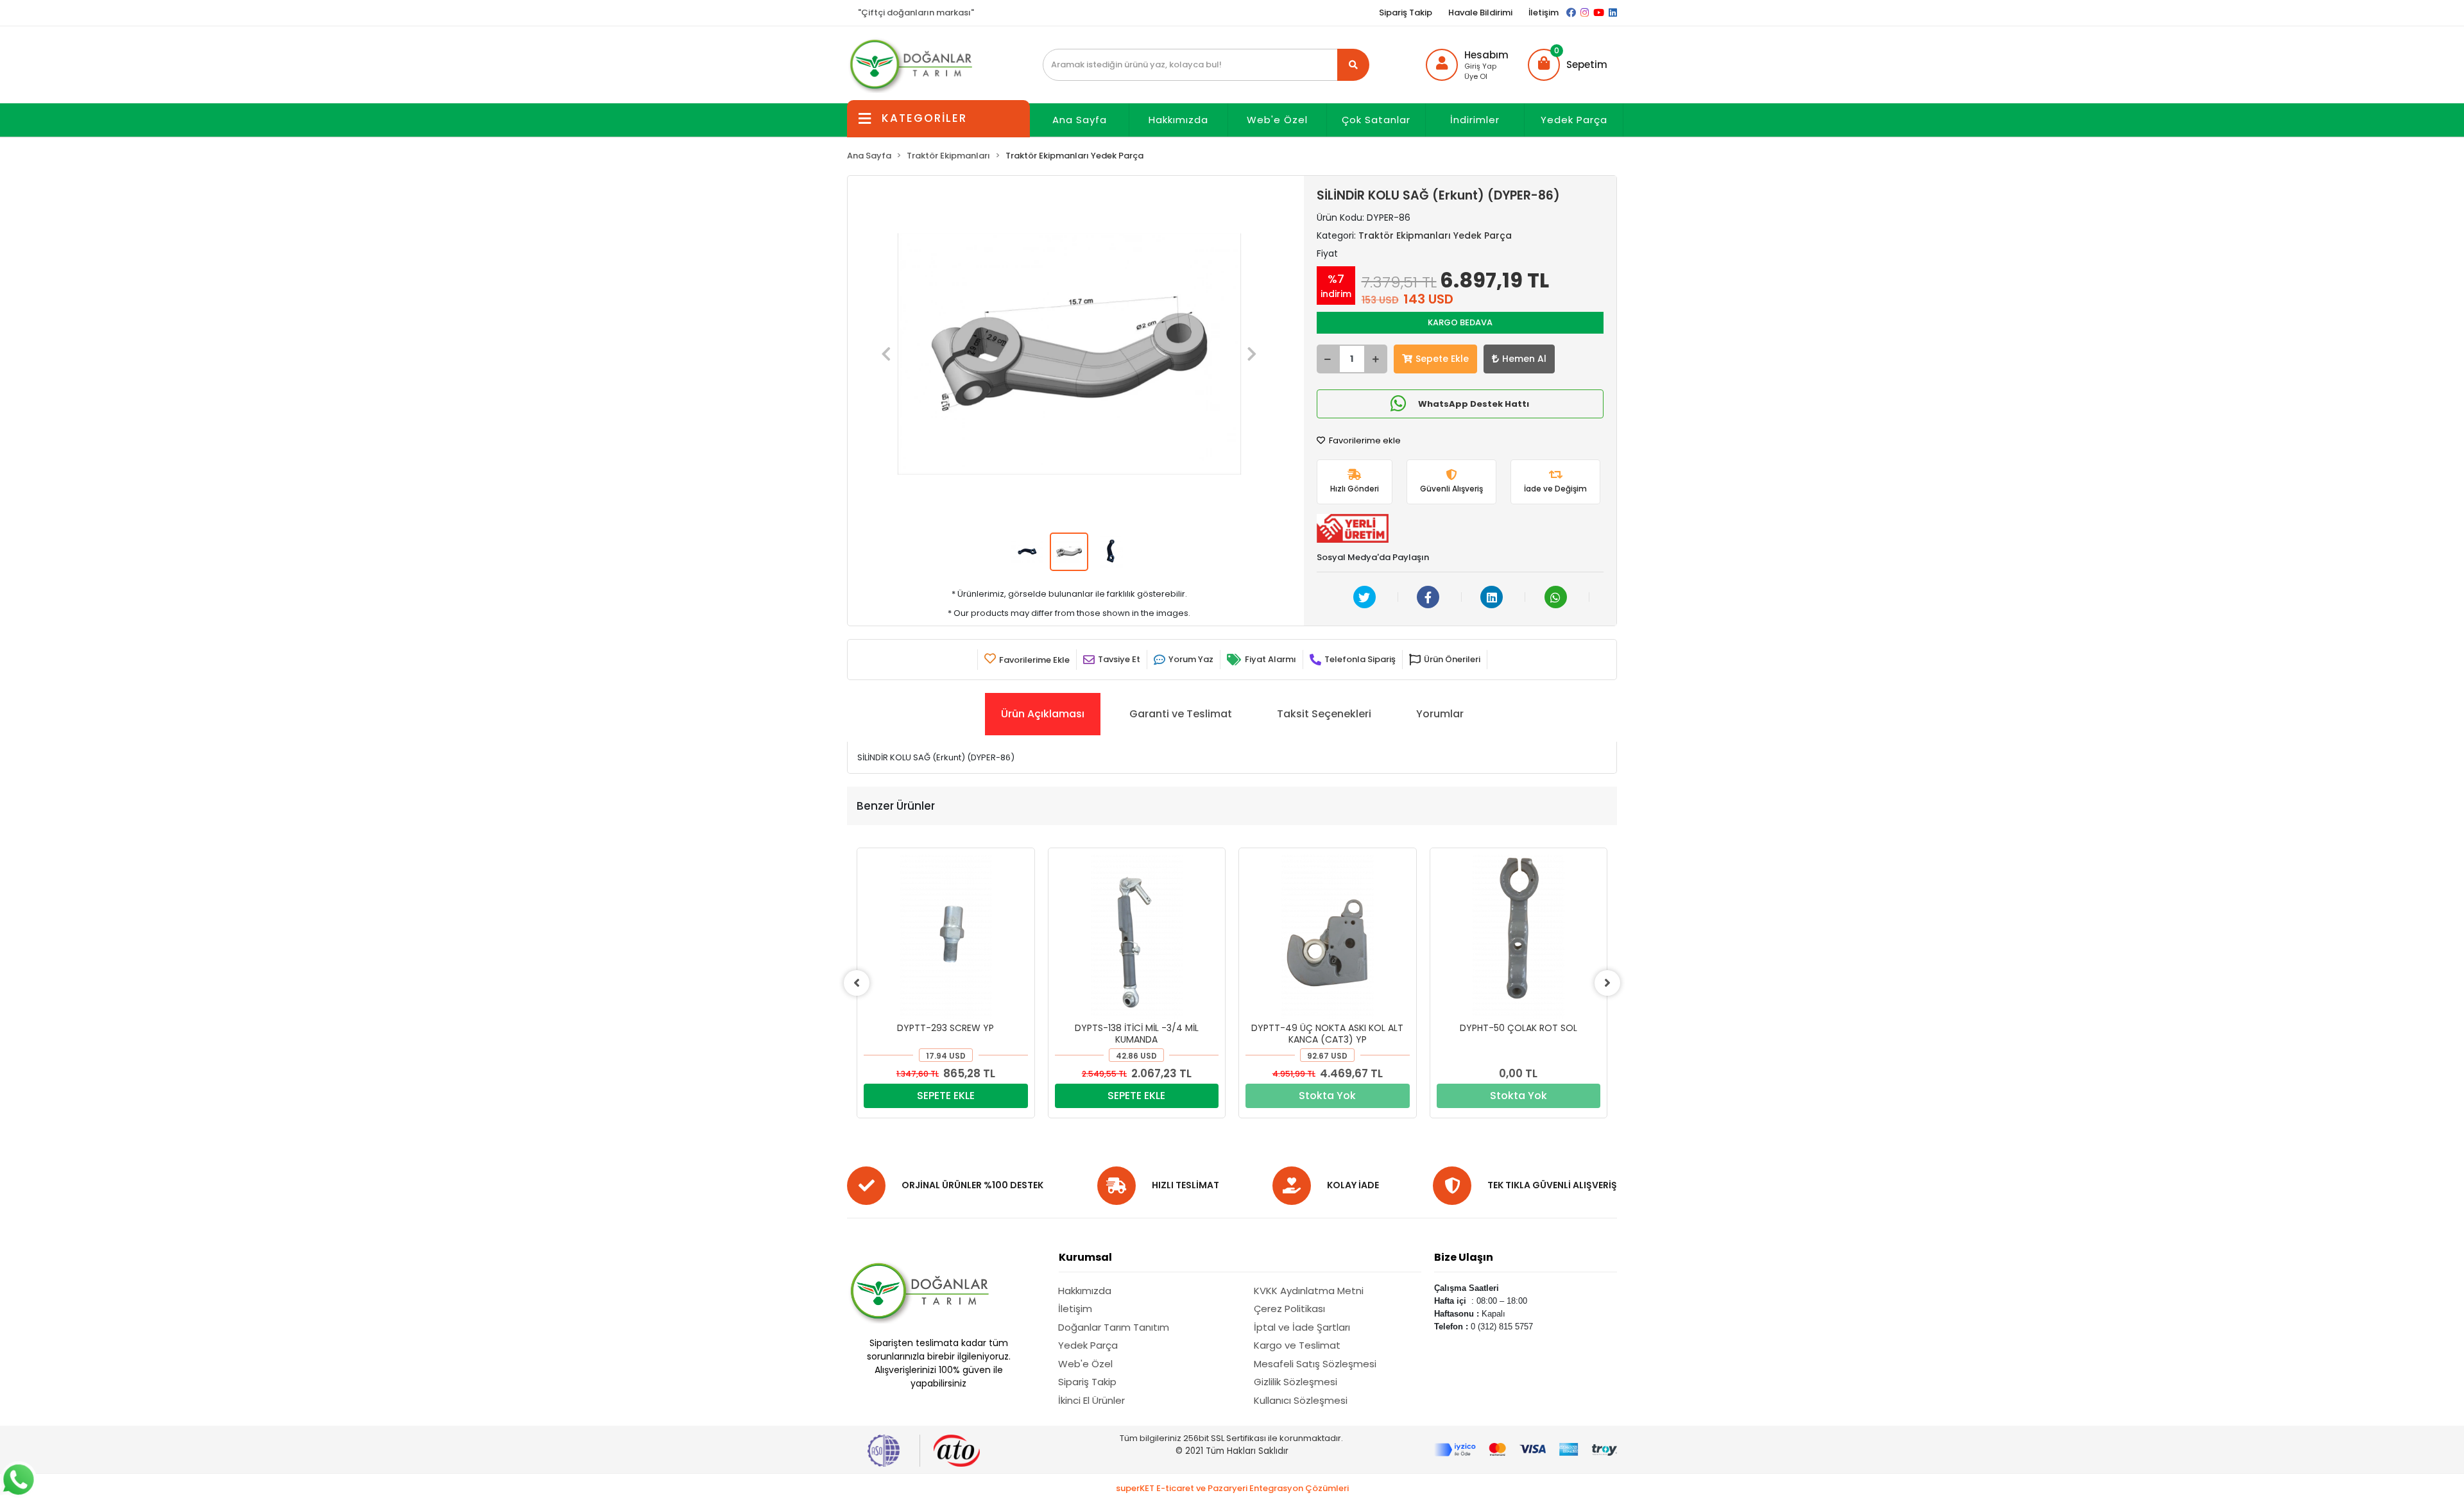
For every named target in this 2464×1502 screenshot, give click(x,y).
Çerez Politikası (1289, 1309)
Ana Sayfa (1080, 120)
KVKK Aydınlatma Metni (1309, 1291)
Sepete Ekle (1442, 359)
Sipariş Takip (1406, 13)
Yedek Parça (1574, 120)
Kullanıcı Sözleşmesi (1301, 1400)
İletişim (1544, 13)
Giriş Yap (1480, 66)
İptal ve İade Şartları (1302, 1327)
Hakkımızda (1178, 120)
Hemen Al (1524, 359)
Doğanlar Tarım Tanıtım (1114, 1327)
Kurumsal (1085, 1257)
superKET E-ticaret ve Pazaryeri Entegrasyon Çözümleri (1232, 1488)
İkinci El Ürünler (1091, 1400)
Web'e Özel (1277, 120)
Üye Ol (1476, 76)
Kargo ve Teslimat (1297, 1345)
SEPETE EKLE (946, 1096)
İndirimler (1475, 120)
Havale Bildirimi (1480, 13)
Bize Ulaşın (1464, 1257)
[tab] (1043, 714)
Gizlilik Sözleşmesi (1296, 1382)
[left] (857, 983)
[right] (1607, 983)
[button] (1568, 65)
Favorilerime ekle (1364, 440)
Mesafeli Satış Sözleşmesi (1315, 1364)
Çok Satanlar (1376, 120)
